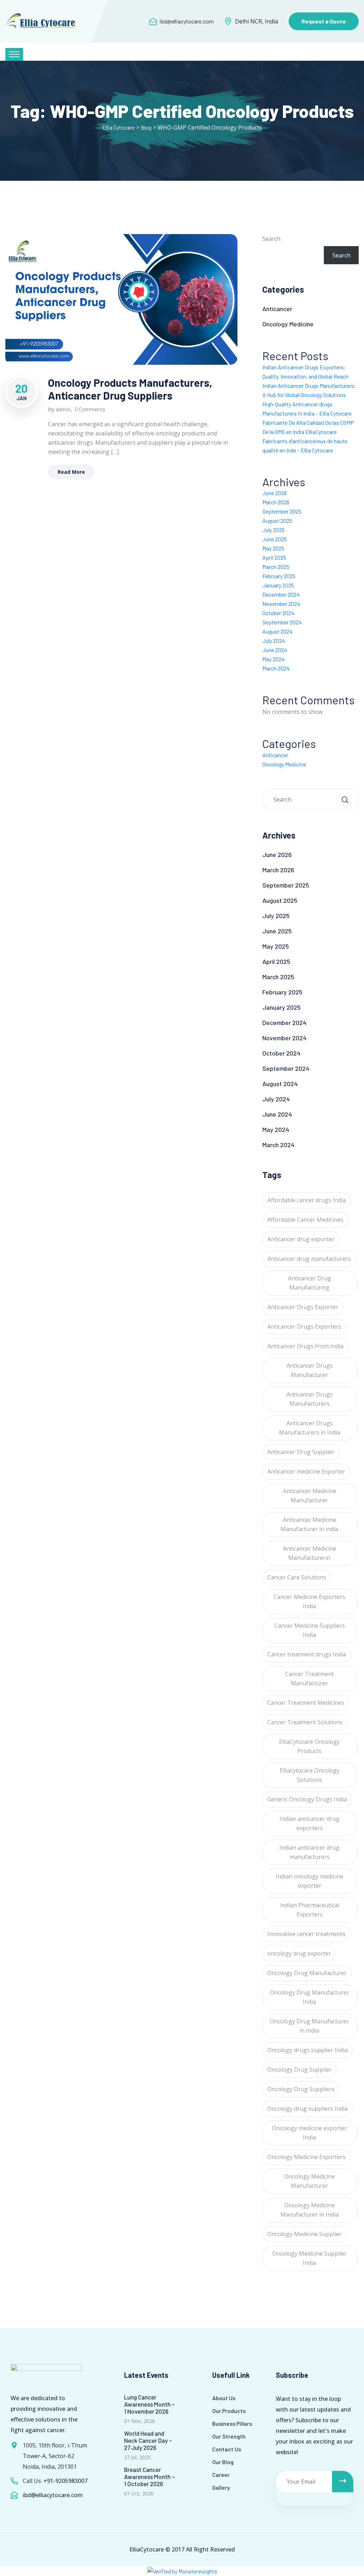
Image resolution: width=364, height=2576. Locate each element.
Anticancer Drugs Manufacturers (310, 1399)
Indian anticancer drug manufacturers (309, 1852)
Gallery (221, 2487)
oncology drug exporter (299, 1953)
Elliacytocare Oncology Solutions (310, 1775)
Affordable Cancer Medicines (305, 1220)
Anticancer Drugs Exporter (303, 1307)
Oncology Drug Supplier (299, 2070)
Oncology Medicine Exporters (306, 2157)
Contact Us (227, 2449)
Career (221, 2475)
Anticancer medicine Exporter (306, 1471)
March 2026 (276, 502)
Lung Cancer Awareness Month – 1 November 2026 (149, 2404)
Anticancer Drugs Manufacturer (310, 1370)
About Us (224, 2398)
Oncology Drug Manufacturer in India (309, 2026)
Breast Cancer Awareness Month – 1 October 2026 (149, 2477)
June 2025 (275, 539)
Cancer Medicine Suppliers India (310, 1630)
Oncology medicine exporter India (309, 2133)
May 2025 (273, 548)
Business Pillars (232, 2423)
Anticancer (277, 309)
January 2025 (278, 585)
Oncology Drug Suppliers (301, 2089)
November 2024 (281, 604)
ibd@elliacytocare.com (187, 21)
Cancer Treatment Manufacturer (309, 1679)
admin (63, 409)
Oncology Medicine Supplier (304, 2234)
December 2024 (281, 594)
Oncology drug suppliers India (307, 2109)
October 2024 (278, 613)
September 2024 (282, 622)
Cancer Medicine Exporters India (309, 1601)
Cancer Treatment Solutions (305, 1722)
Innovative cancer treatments (306, 1934)
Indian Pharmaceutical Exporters (310, 1910)
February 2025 (279, 576)
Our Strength (229, 2436)
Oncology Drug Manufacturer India (309, 1997)
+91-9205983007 (65, 2481)
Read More (71, 472)
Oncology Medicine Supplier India (309, 2258)
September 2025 (282, 511)
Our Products (229, 2411)
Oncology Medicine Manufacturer (310, 2181)
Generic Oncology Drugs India (307, 1799)
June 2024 (275, 650)
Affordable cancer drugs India (307, 1200)
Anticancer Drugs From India (305, 1346)
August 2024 (277, 631)
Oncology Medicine (288, 324)
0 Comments (90, 409)
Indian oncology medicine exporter (310, 1881)
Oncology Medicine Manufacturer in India (310, 2210)
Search (271, 239)
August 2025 (277, 520)
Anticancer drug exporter (301, 1239)
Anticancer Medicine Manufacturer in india (309, 1524)
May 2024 (274, 659)
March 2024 (276, 668)
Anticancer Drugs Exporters (304, 1327)
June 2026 (275, 493)
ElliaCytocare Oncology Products (309, 1746)
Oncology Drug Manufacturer (307, 1973)
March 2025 (276, 567)
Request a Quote (324, 21)
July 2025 (274, 530)
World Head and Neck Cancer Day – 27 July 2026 (148, 2440)
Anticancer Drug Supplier (301, 1452)
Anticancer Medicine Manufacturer (310, 1496)
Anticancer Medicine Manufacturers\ (310, 1553)
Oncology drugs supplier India (307, 2050)
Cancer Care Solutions (297, 1577)
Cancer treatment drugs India (307, 1654)
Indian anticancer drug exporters (309, 1823)
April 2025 (274, 557)
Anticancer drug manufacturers (309, 1259)
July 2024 (274, 641)
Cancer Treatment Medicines (306, 1703)
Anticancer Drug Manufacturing (310, 1283)
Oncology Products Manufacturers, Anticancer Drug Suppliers (130, 389)
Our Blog (223, 2462)
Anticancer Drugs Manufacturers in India (310, 1428)
